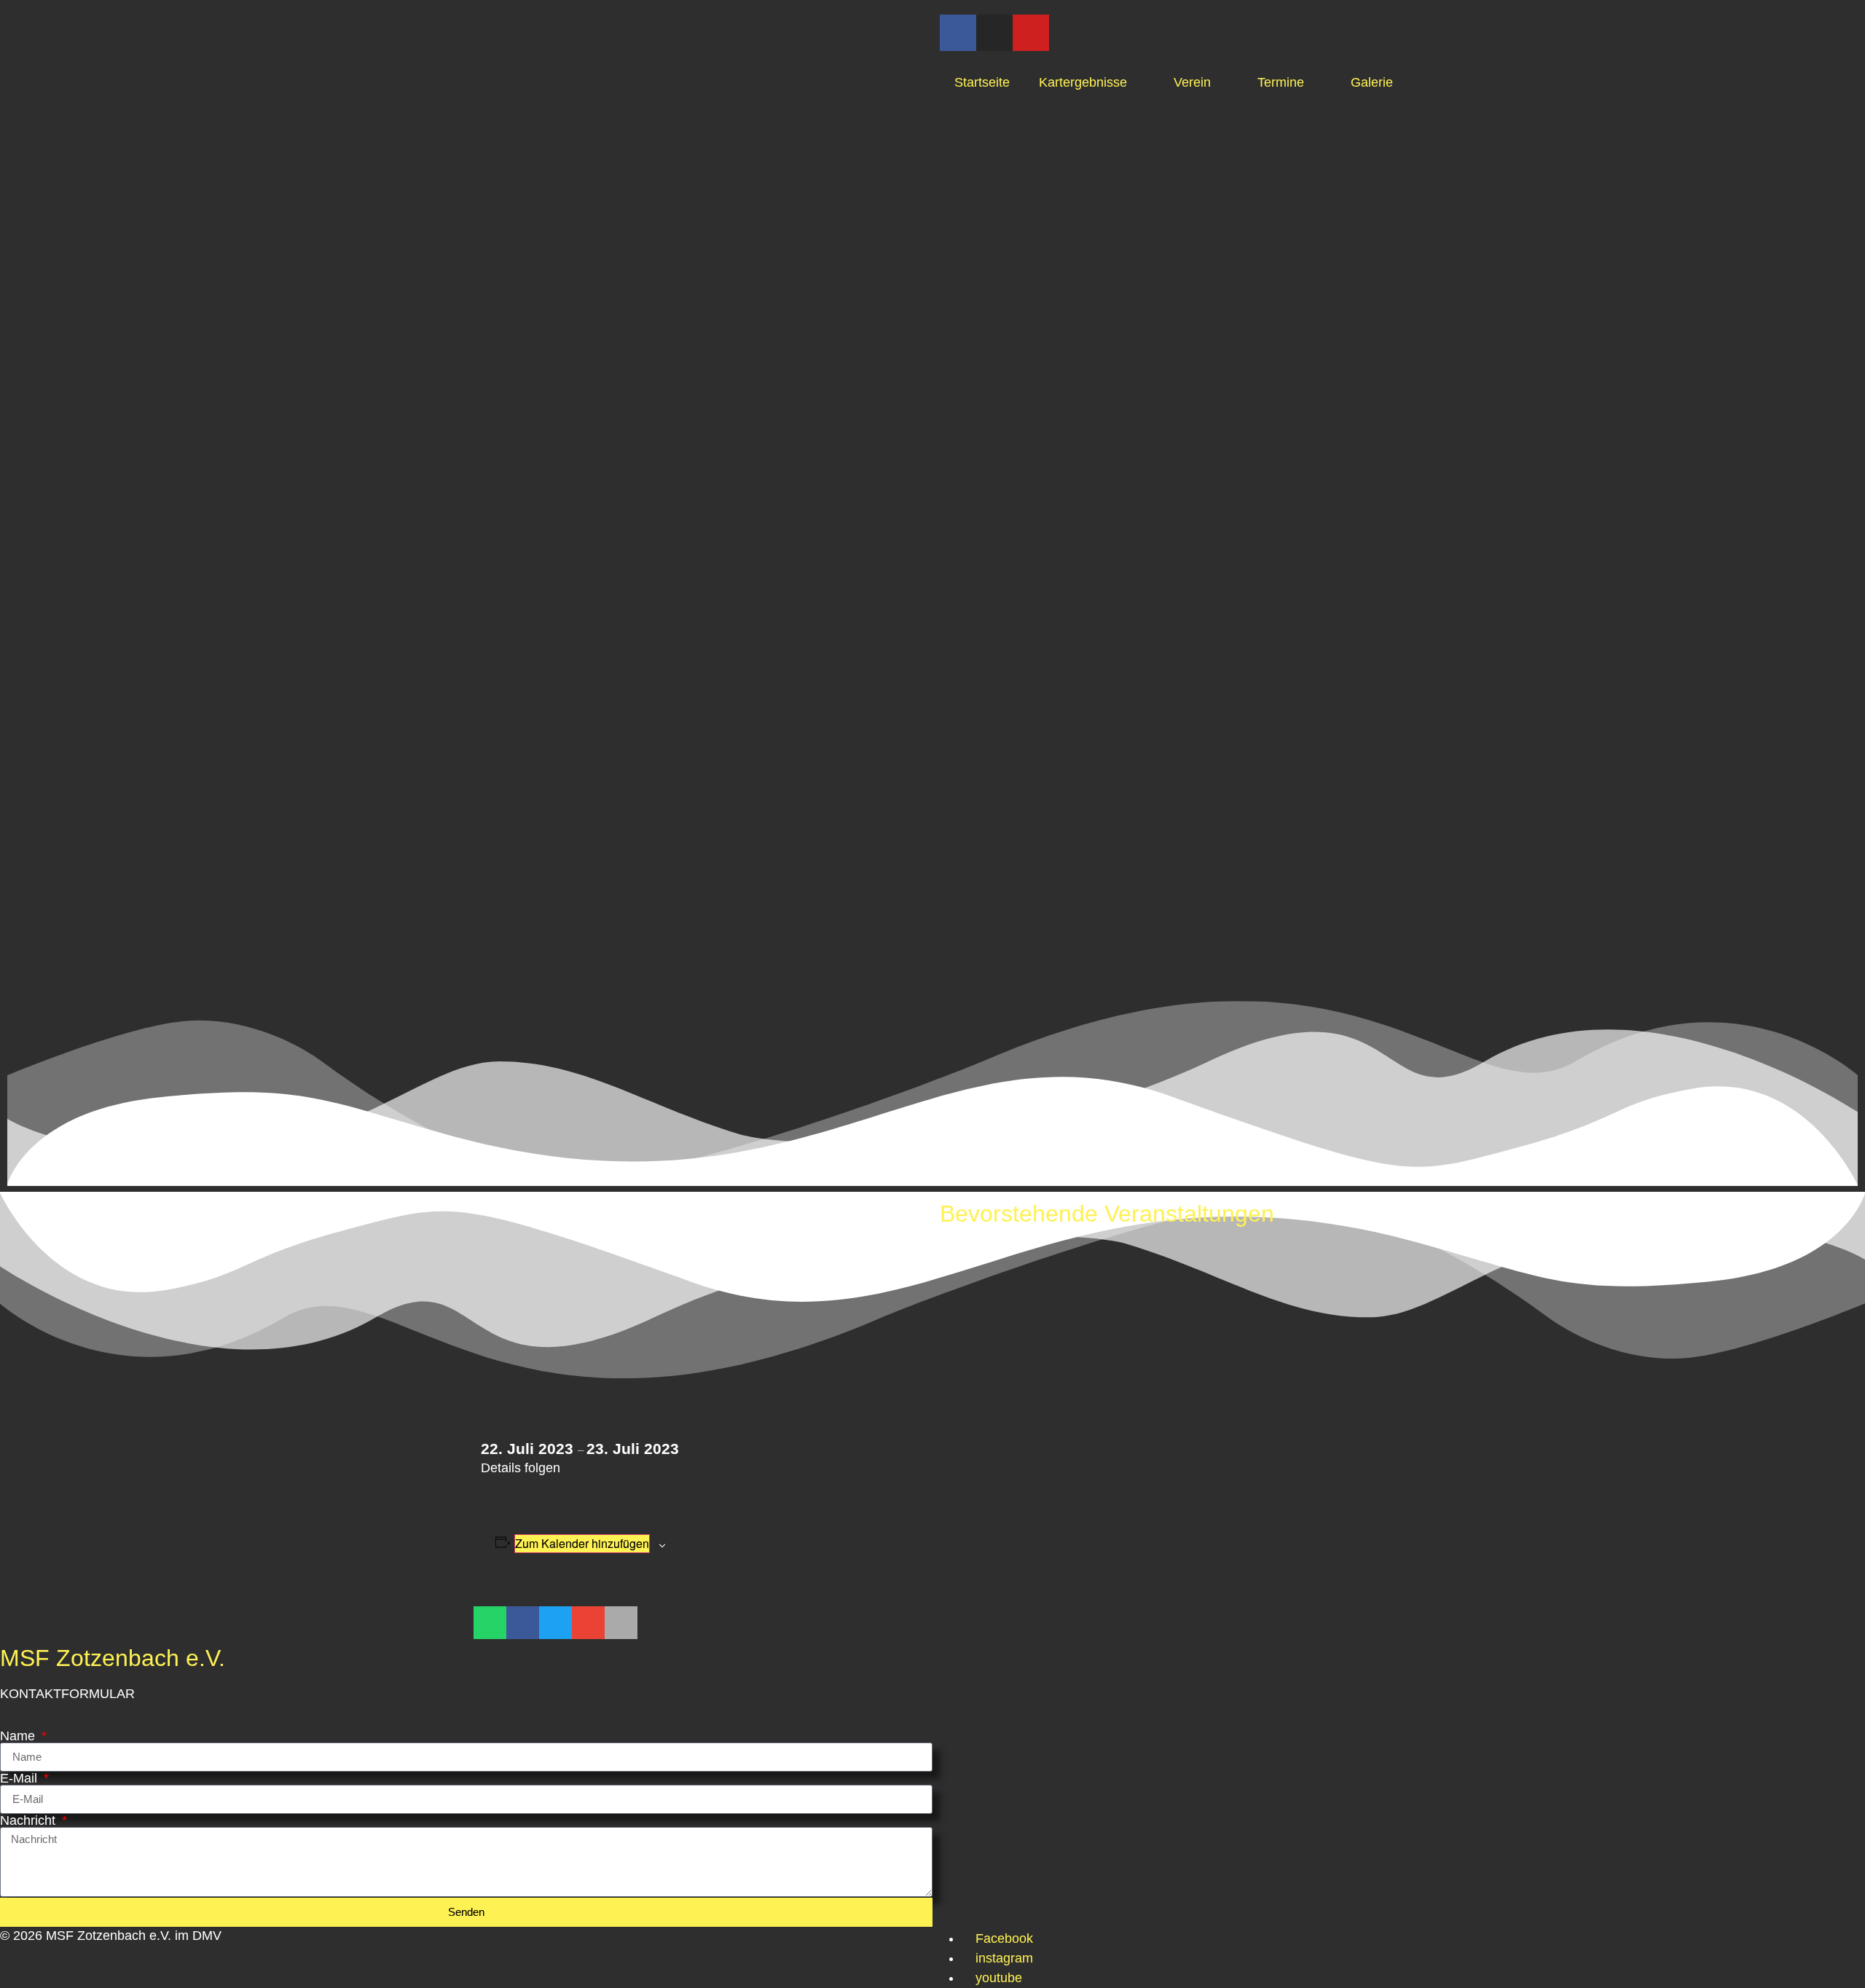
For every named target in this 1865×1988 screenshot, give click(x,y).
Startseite (982, 82)
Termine (1281, 82)
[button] (490, 1623)
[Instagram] (994, 33)
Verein (1192, 82)
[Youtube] (1031, 33)
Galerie (1372, 82)
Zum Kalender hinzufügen (582, 1543)
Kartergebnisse (1083, 82)
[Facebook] (958, 33)
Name (19, 1736)
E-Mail (20, 1778)
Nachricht (30, 1820)
